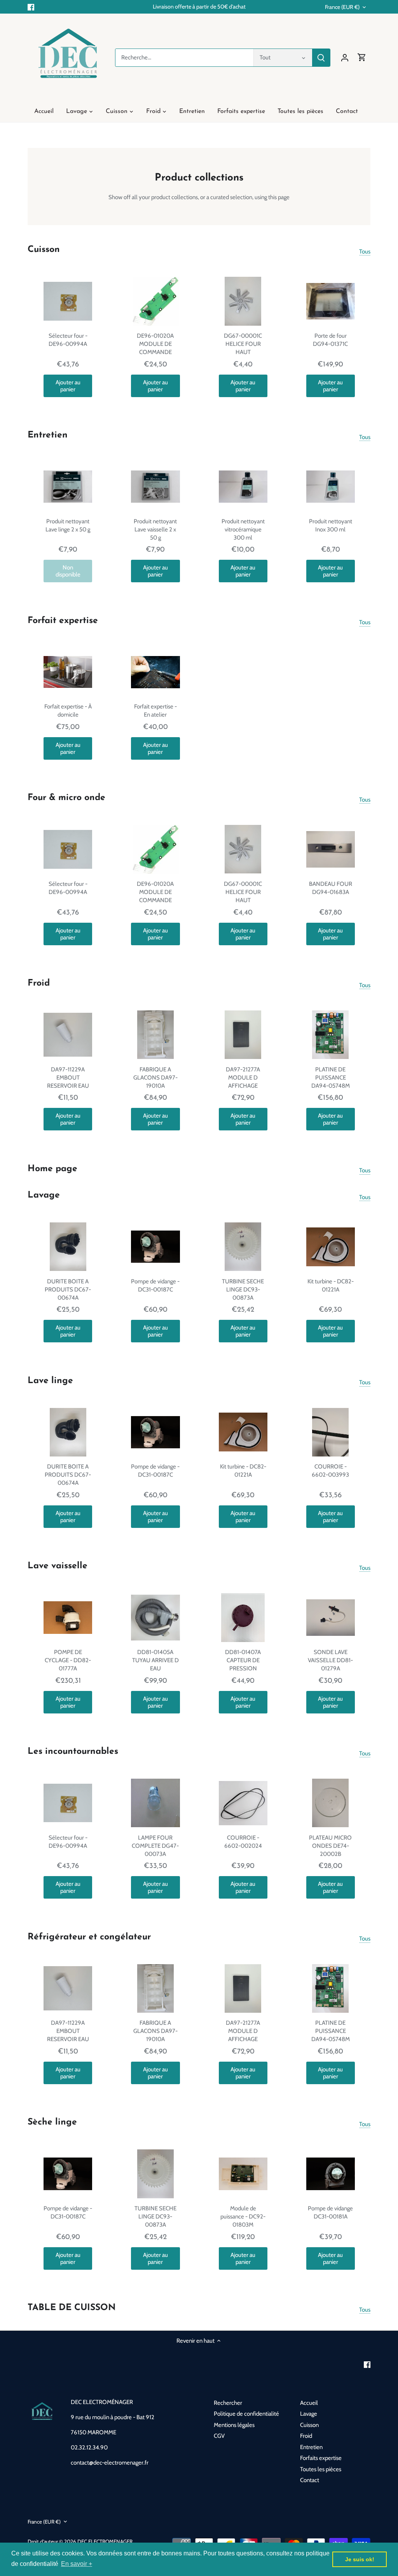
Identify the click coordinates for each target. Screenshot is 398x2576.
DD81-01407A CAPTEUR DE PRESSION (243, 1660)
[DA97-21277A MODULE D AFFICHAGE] (243, 1035)
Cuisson (44, 250)
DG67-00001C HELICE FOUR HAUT (243, 344)
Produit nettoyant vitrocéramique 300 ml (243, 529)
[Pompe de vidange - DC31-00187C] (155, 1247)
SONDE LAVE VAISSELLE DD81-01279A (330, 1660)
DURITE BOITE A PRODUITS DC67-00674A (68, 1290)
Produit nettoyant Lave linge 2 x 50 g (68, 525)
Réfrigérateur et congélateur (89, 1937)
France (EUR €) (342, 7)
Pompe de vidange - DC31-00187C (155, 1285)
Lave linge (50, 1381)
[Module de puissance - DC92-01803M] (243, 2174)
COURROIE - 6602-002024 (243, 1842)
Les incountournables (73, 1752)
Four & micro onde (66, 798)
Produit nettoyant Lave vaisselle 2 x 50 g (155, 529)
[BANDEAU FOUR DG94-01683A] (331, 849)
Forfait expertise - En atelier (155, 711)
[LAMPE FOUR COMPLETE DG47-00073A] (155, 1803)
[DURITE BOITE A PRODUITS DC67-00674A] (68, 1247)
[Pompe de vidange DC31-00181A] (331, 2174)
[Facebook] (31, 7)
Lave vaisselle (58, 1566)
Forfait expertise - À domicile (68, 711)
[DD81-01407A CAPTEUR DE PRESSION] (243, 1617)
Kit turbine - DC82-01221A (331, 1285)
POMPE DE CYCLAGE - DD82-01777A (68, 1660)
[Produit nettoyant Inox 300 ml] (331, 487)
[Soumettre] (321, 58)
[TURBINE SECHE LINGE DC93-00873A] (243, 1247)
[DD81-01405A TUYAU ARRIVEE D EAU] (155, 1617)
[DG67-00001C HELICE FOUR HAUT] (243, 301)
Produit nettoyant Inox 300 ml (331, 525)
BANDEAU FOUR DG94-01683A (331, 888)
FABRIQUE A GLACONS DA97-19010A (155, 1078)
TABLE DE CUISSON (72, 2308)
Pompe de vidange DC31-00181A (330, 2212)
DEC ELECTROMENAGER (105, 2541)
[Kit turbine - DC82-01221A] (331, 1247)
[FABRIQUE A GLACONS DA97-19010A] (155, 1035)
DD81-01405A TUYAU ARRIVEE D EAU (155, 1660)
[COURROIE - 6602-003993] (331, 1432)
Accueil (309, 2403)
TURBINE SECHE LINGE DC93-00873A (243, 1290)
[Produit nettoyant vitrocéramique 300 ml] (243, 487)
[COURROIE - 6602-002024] (243, 1803)
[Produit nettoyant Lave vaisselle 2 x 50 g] (155, 487)
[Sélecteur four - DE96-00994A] (68, 301)
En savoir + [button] (77, 2564)
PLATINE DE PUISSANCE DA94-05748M (331, 1078)
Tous (365, 252)
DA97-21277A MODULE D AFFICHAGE (243, 1078)
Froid (39, 983)
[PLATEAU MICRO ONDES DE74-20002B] (331, 1803)
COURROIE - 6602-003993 (330, 1471)
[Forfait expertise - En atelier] (155, 672)
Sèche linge (52, 2122)
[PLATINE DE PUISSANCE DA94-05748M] (331, 1035)
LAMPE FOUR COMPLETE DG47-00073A (155, 1846)
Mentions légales (234, 2425)
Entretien (48, 435)
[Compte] (345, 58)
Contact (310, 2480)
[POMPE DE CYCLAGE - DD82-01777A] (68, 1617)
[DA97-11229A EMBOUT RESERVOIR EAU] (68, 1035)
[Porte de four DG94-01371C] (331, 301)
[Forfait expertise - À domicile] (68, 672)
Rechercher (228, 2403)
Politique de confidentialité (246, 2414)
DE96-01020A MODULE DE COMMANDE (155, 344)
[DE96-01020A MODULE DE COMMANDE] (155, 301)
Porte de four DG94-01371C (330, 340)
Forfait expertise (63, 621)
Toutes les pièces (321, 2469)
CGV (219, 2436)
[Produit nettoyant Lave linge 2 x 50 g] (68, 487)
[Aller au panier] (362, 58)
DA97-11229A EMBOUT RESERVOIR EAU (68, 1078)
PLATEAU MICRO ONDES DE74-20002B (330, 1846)
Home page (52, 1169)
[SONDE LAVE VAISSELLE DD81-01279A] (331, 1617)
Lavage (44, 1195)
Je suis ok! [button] (360, 2559)
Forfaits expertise (321, 2458)
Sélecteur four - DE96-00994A (68, 340)
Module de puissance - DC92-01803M (243, 2217)
